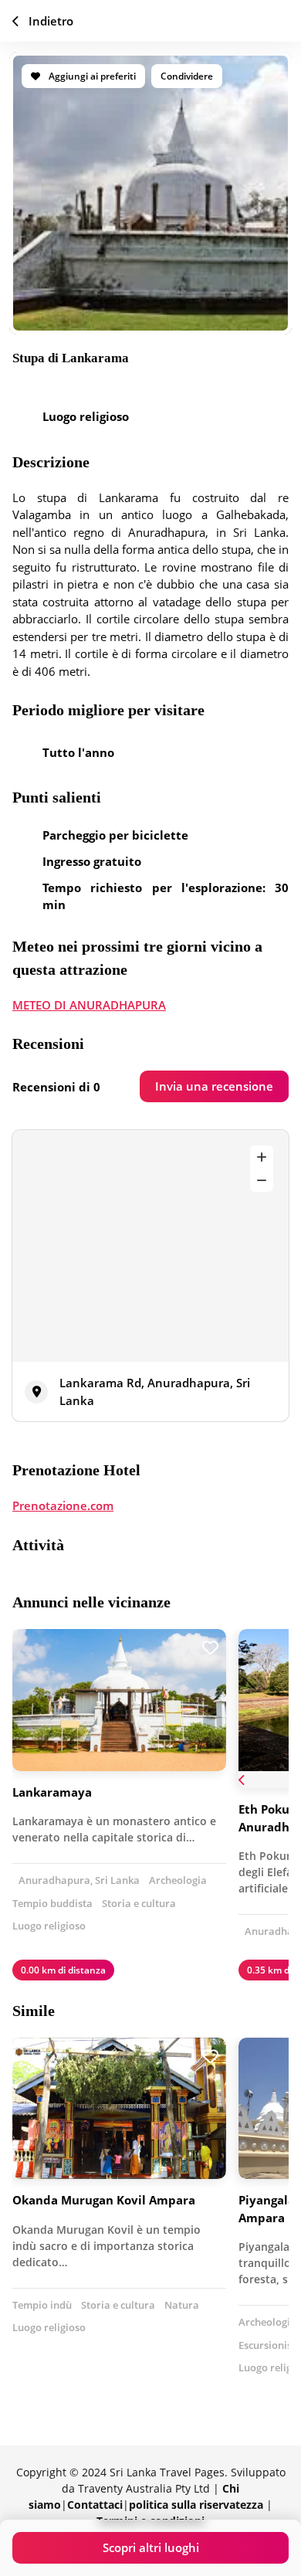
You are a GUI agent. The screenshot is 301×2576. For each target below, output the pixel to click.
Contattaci (95, 2505)
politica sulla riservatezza (196, 2505)
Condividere (187, 76)
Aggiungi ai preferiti (91, 76)
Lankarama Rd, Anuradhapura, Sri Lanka (155, 1392)
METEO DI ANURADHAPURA (89, 1005)
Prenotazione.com (63, 1505)
